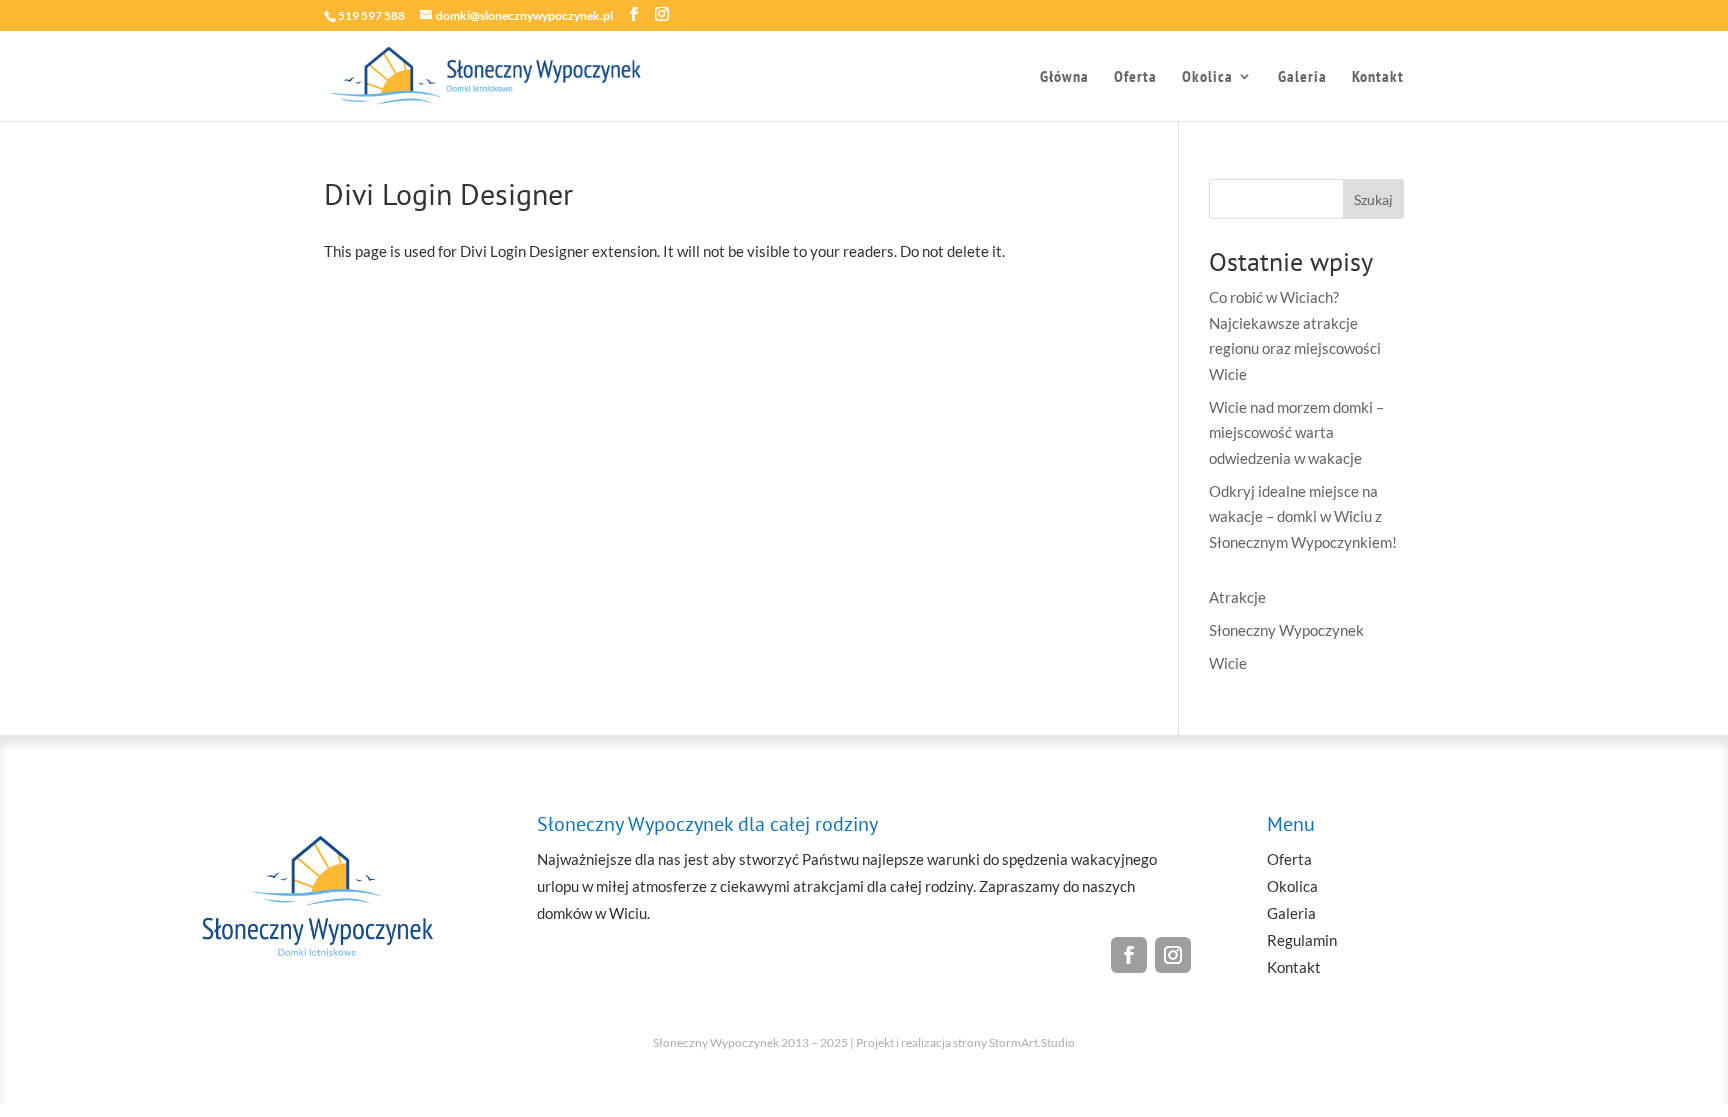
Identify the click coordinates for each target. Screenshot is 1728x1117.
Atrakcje (1237, 597)
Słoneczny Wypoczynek (1286, 630)
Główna (1064, 77)
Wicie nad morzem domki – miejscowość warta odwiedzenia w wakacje (1296, 432)
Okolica (1207, 77)
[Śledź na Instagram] (1173, 955)
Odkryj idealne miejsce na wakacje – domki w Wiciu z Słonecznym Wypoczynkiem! (1303, 516)
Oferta (1135, 77)
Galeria (1302, 77)
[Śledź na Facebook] (1129, 955)
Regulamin (1302, 940)
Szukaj (1373, 199)
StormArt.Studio (1032, 1042)
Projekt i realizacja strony (921, 1042)
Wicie (1228, 663)
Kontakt (1378, 77)
